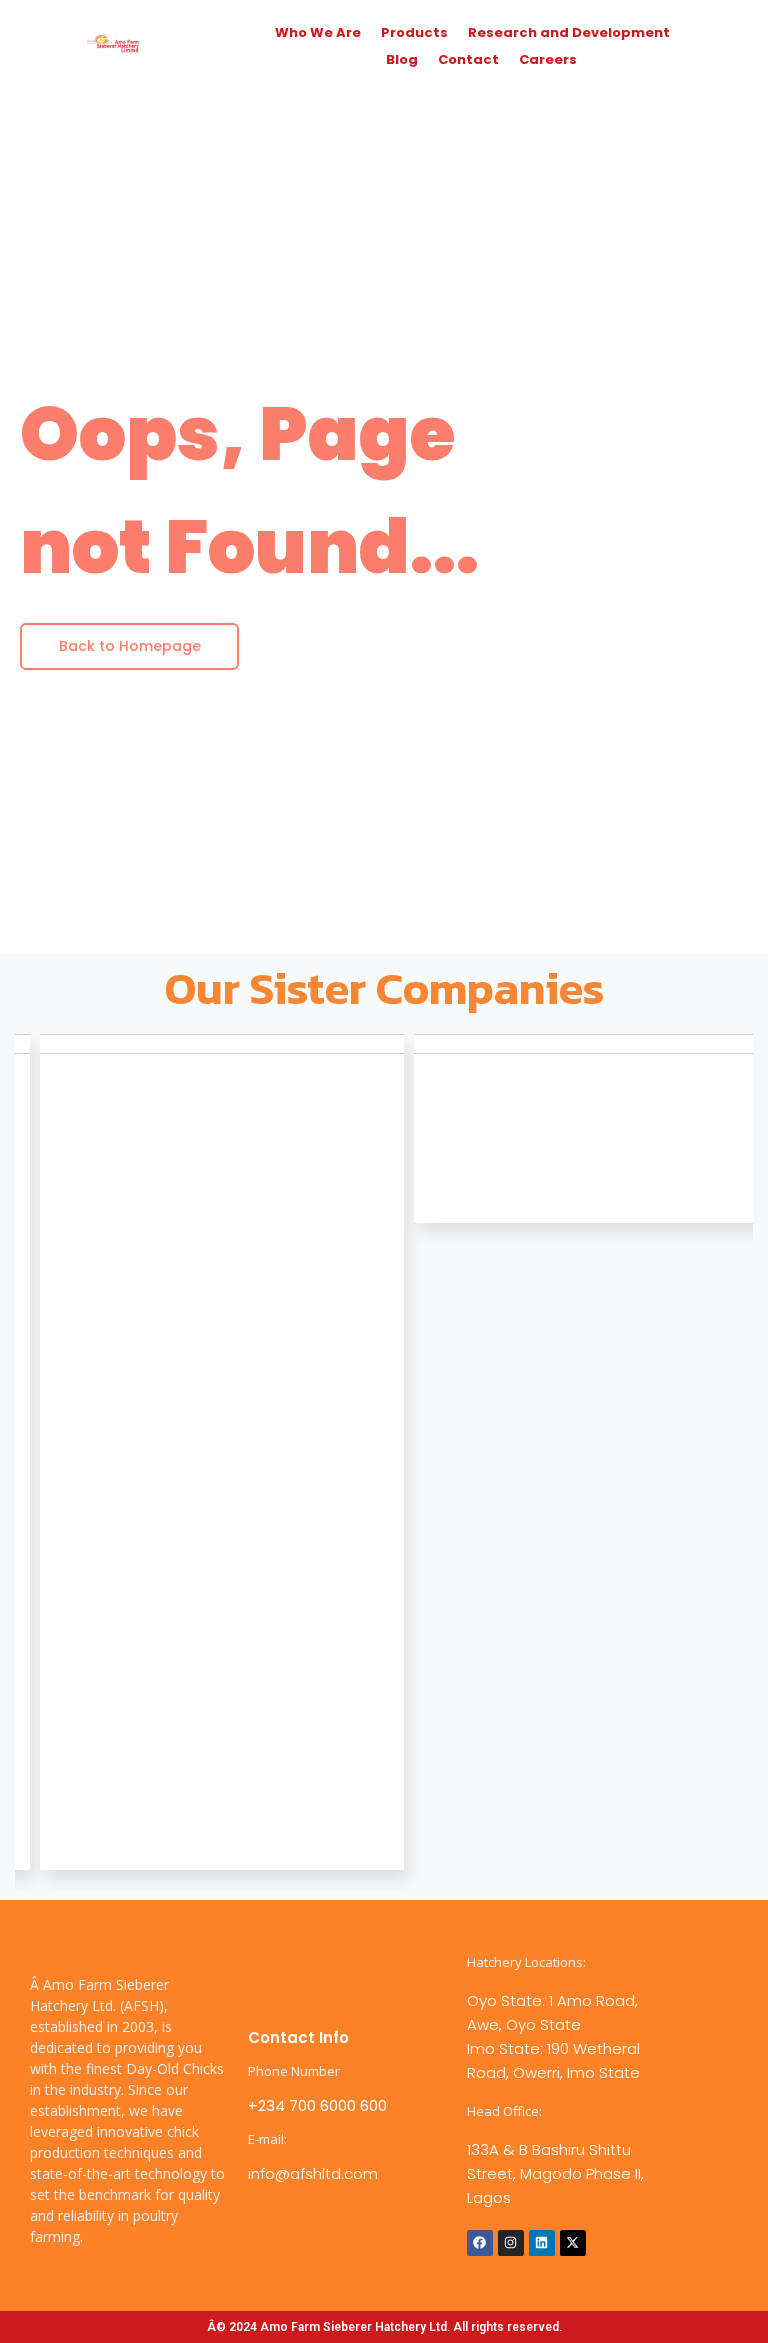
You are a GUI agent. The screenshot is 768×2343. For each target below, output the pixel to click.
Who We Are (318, 32)
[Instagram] (511, 2243)
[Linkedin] (542, 2243)
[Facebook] (480, 2243)
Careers (548, 59)
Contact (468, 59)
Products (414, 32)
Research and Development (569, 32)
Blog (402, 59)
